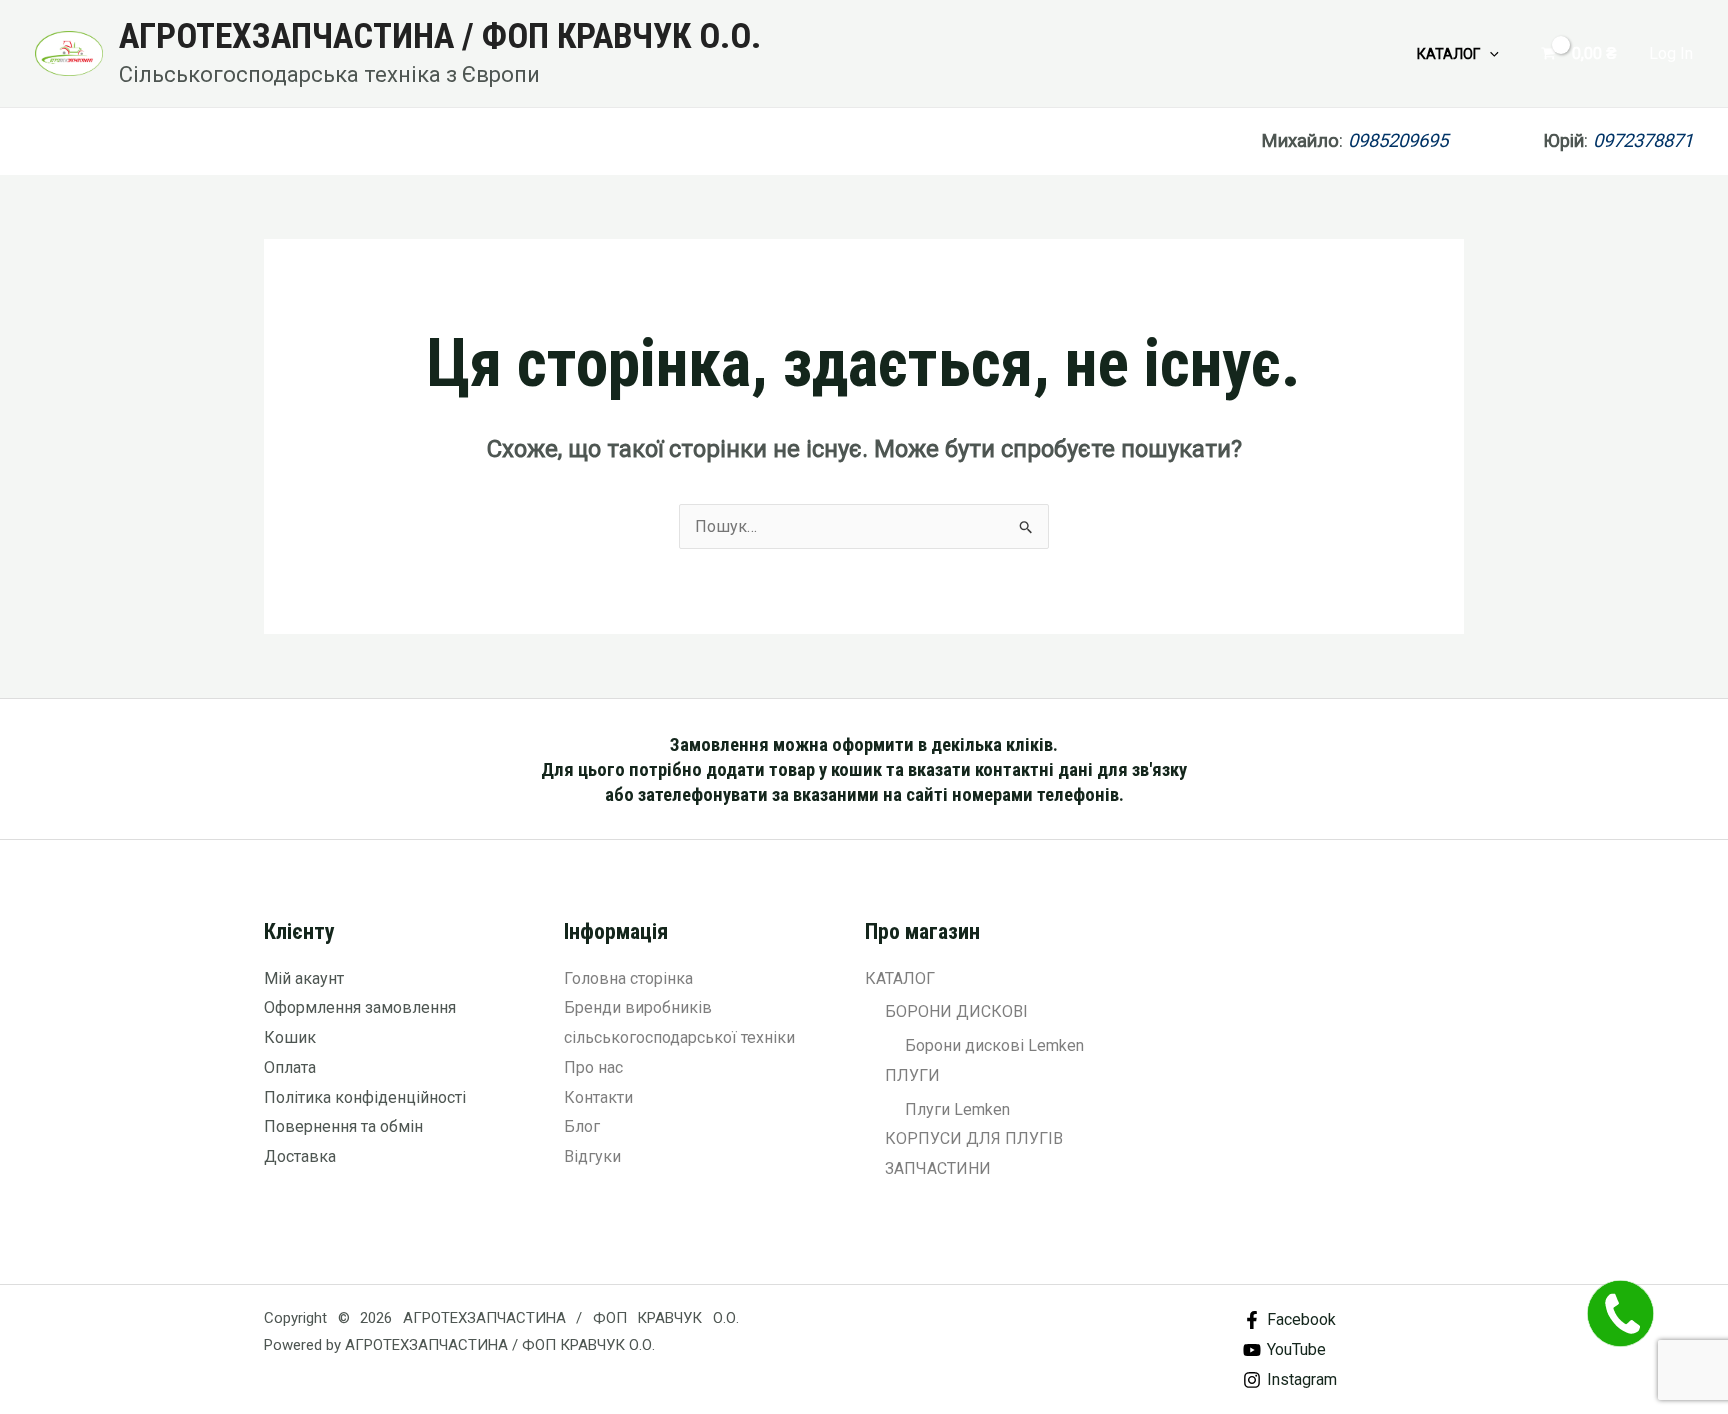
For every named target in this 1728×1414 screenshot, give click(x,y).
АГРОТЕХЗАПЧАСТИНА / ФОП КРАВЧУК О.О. (440, 36)
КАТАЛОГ (1448, 54)
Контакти (598, 1097)
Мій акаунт (304, 978)
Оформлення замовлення (360, 1007)
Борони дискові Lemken (994, 1045)
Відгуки (592, 1156)
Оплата (290, 1067)
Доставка (300, 1156)
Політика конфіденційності (365, 1097)
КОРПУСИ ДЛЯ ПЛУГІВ (974, 1138)
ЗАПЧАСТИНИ (938, 1168)
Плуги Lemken (957, 1109)
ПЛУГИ (912, 1075)
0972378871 (1643, 141)
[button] (1489, 54)
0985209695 (1445, 141)
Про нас (593, 1067)
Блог (582, 1126)
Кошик (290, 1037)
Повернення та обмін (343, 1126)
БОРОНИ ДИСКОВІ (956, 1011)
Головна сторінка (628, 978)
